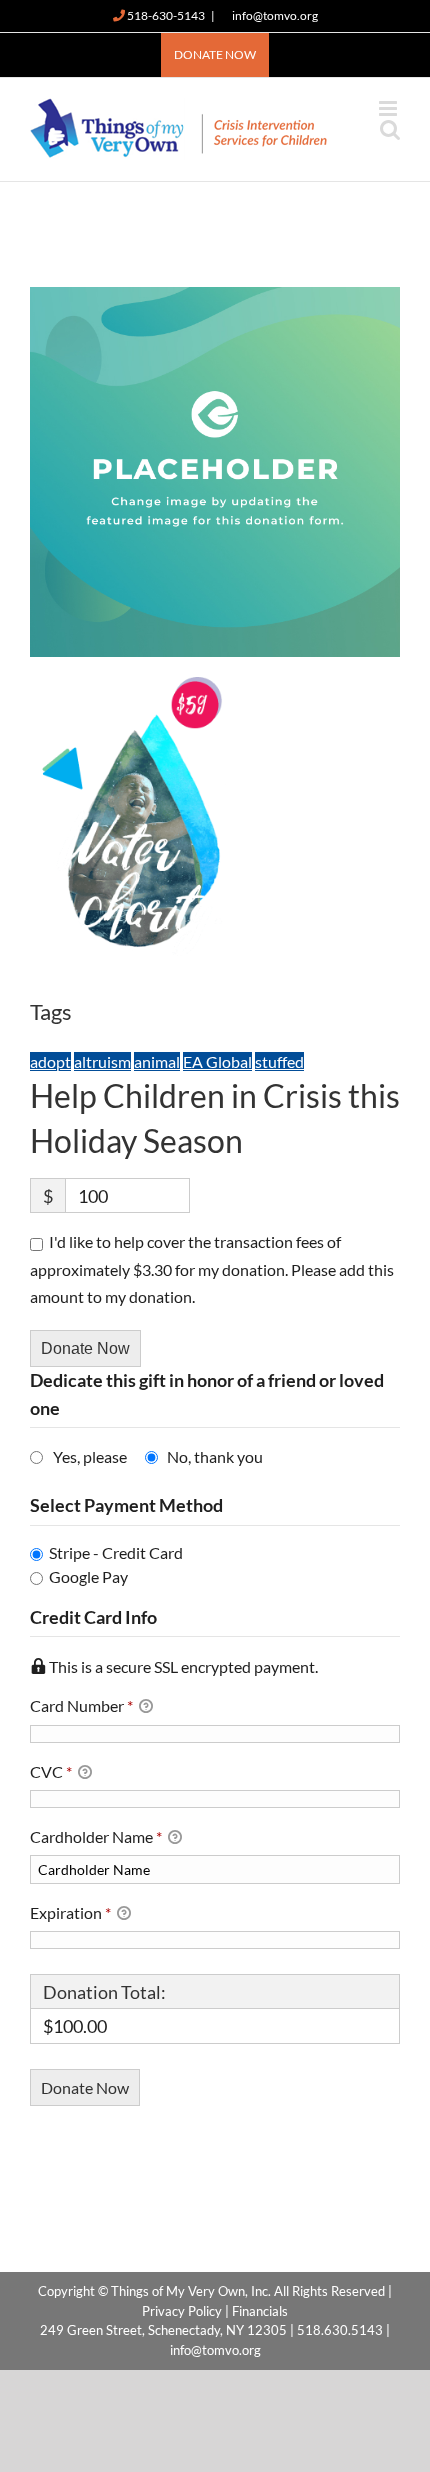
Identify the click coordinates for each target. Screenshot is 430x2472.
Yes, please (90, 1456)
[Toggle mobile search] (390, 129)
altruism (102, 1061)
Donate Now (85, 1348)
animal (157, 1061)
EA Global (217, 1061)
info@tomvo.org (275, 15)
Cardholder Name (96, 1836)
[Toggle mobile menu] (389, 108)
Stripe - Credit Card (116, 1552)
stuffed (279, 1061)
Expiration (70, 1912)
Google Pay (88, 1576)
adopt (50, 1061)
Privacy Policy (182, 2311)
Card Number (81, 1705)
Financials (260, 2311)
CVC (51, 1771)
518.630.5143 (340, 2330)
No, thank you (215, 1456)
